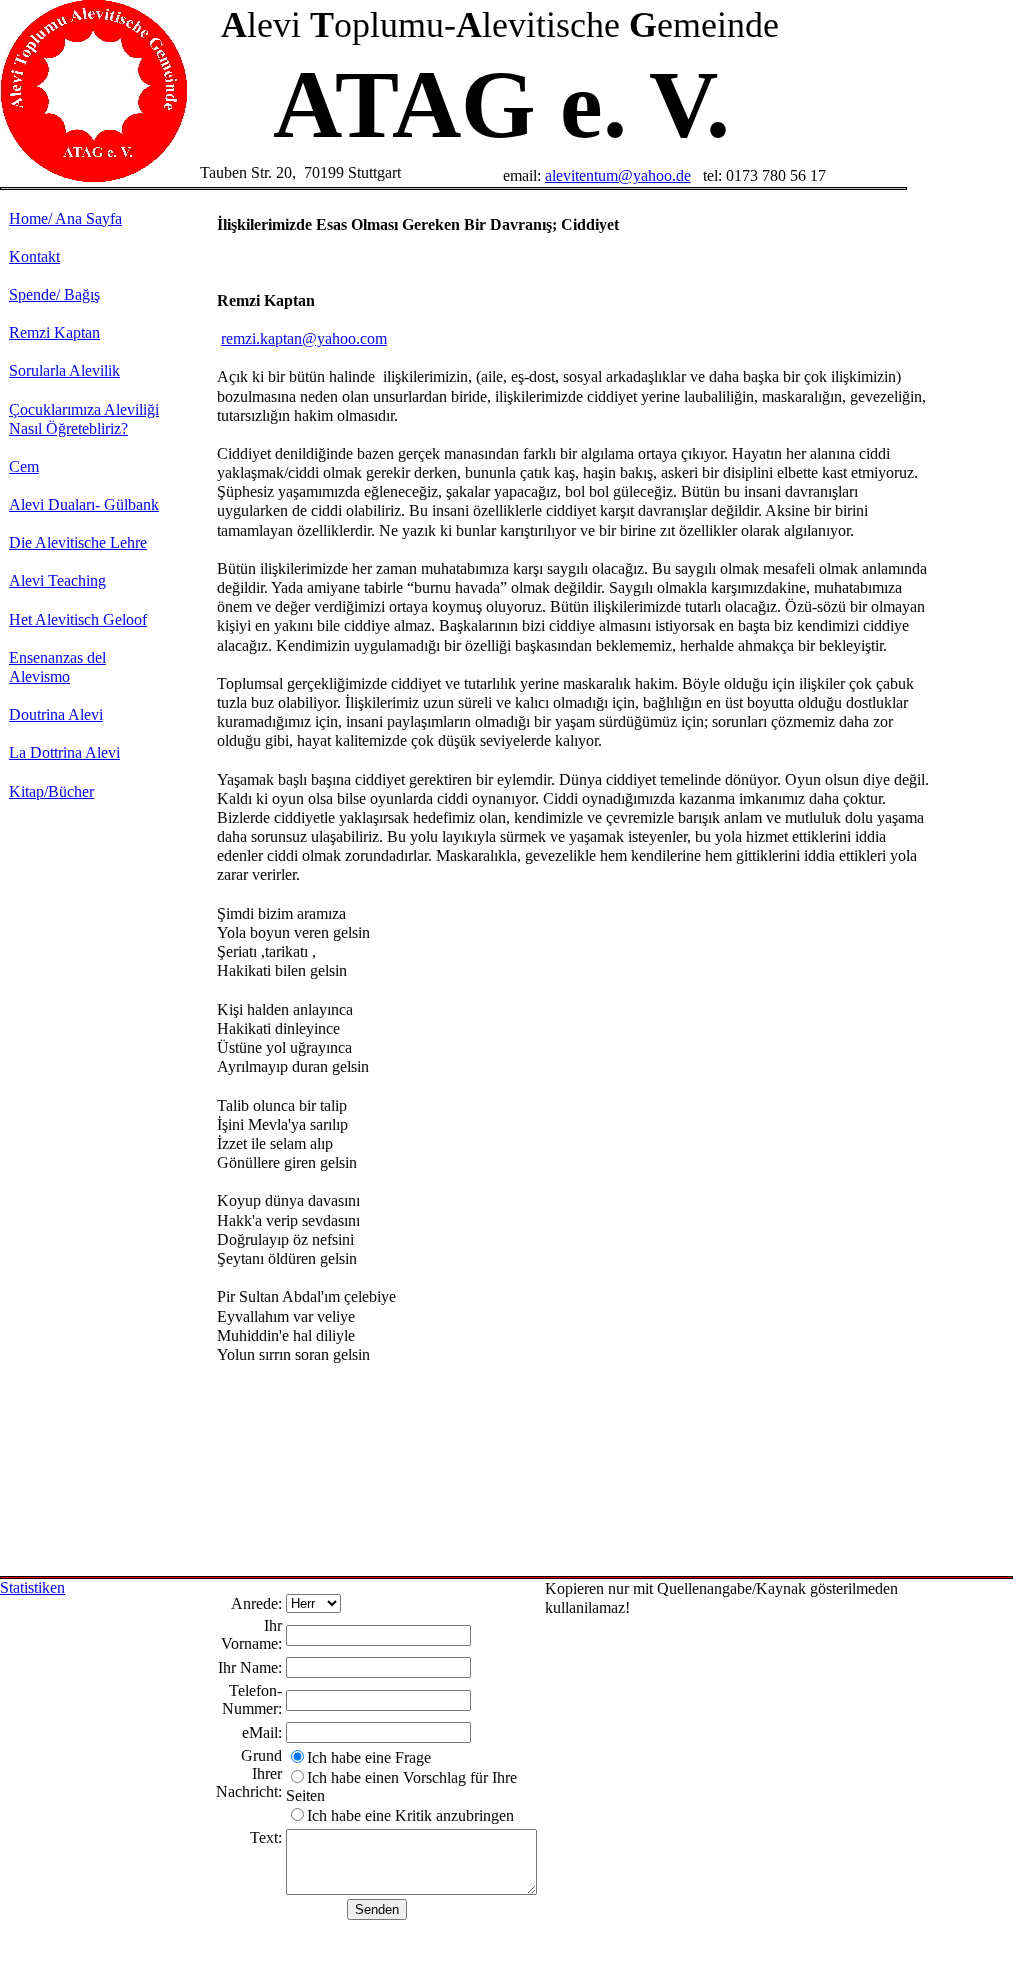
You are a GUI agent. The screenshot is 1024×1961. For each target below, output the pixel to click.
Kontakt (34, 256)
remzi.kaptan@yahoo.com (304, 338)
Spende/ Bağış (54, 294)
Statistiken (32, 1587)
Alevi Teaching (57, 580)
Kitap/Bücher (51, 791)
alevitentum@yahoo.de (618, 175)
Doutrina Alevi (56, 714)
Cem (24, 466)
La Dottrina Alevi (64, 752)
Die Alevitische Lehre (78, 542)
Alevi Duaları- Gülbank (84, 504)
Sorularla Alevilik (64, 370)
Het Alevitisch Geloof (78, 619)
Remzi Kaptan (54, 332)
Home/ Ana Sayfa (65, 218)
